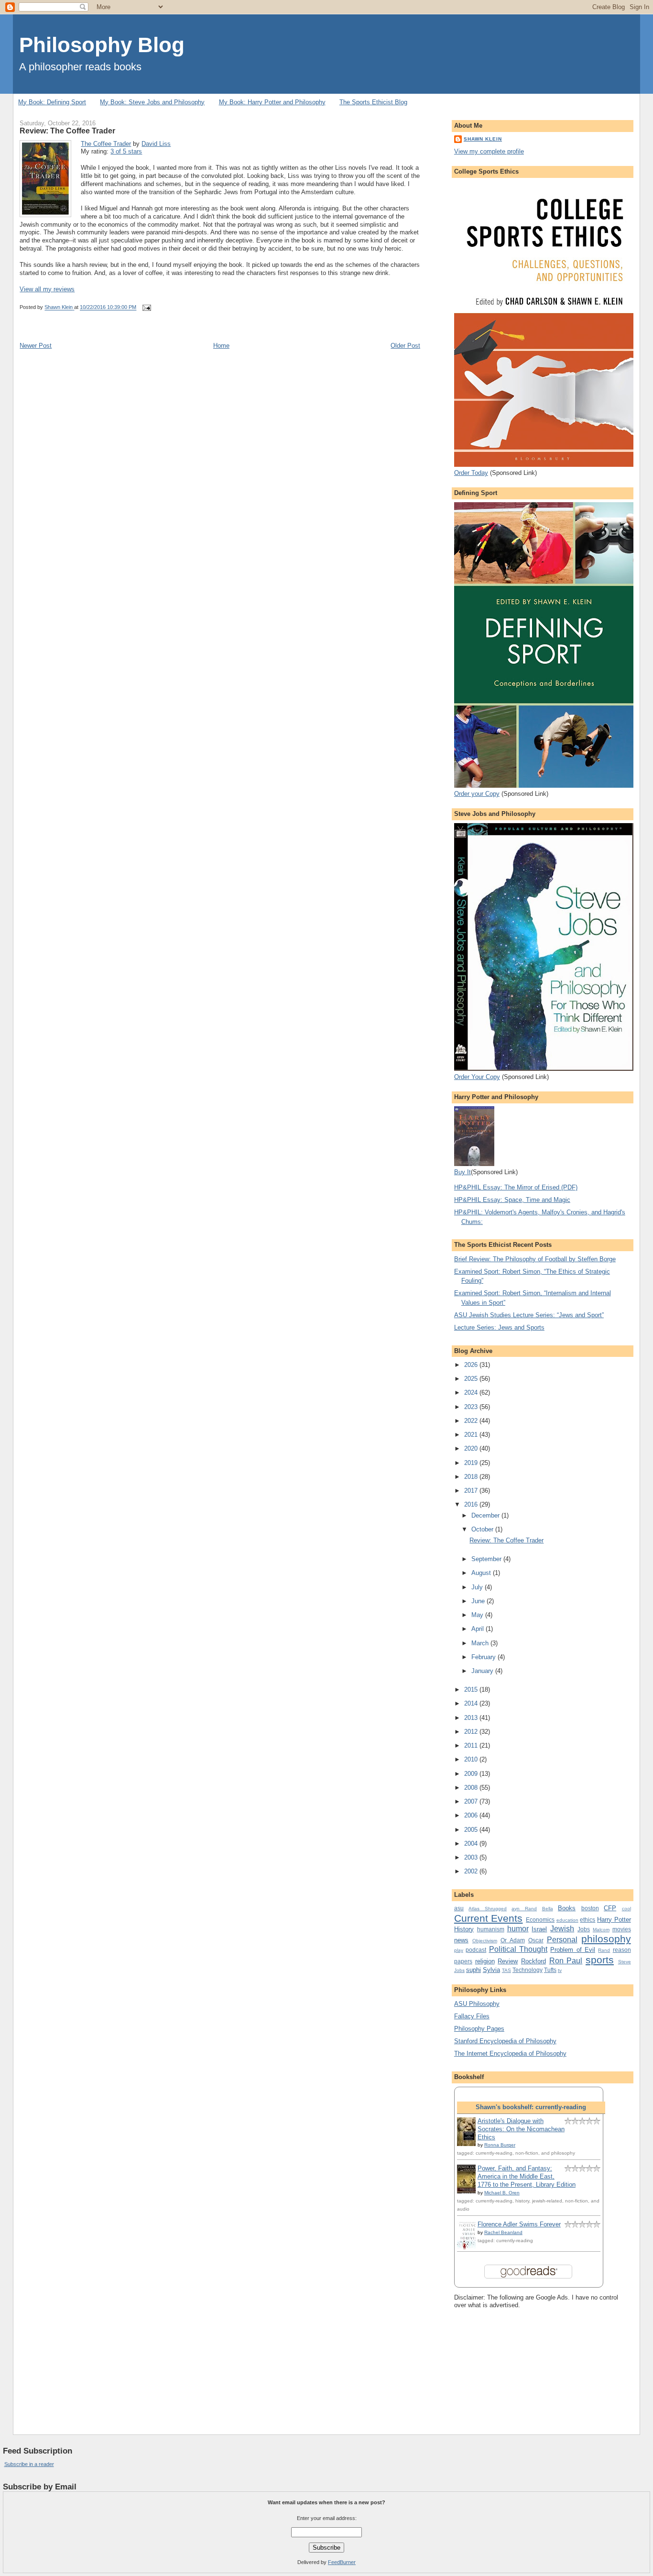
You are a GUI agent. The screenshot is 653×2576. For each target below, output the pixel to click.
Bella (548, 1909)
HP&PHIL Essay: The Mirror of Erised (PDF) (516, 1187)
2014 (472, 1703)
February (484, 1657)
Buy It (463, 1172)
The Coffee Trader (106, 144)
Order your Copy (477, 794)
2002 (472, 1871)
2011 (472, 1745)
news (461, 1940)
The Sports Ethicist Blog (373, 102)
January (483, 1671)
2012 (472, 1732)
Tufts (550, 1970)
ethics (588, 1920)
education (567, 1920)
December (486, 1515)
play (459, 1950)
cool (626, 1909)
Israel (539, 1929)
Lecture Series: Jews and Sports (499, 1327)
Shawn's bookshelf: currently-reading (531, 2107)
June (479, 1601)
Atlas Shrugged (488, 1909)
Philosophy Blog (102, 45)
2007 (472, 1801)
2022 (472, 1421)
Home (221, 346)
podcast (476, 1950)
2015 (472, 1690)
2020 (472, 1448)
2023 (472, 1407)
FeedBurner (342, 2562)
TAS (506, 1970)
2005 (472, 1830)
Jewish (562, 1929)
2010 (472, 1759)
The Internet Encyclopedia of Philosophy (510, 2053)
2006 (472, 1815)
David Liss (156, 144)
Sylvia (491, 1970)
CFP (610, 1908)
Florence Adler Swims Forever (519, 2224)
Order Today (471, 473)
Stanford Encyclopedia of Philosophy (505, 2041)
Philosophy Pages (479, 2029)
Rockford (533, 1961)
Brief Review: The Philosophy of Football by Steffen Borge (535, 1259)
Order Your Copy (477, 1077)
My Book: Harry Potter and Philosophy (272, 102)
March (481, 1643)
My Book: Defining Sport (52, 102)
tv (560, 1970)
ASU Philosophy (477, 2004)
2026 (472, 1365)
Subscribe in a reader (29, 2464)
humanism (491, 1929)
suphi (473, 1970)
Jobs (584, 1929)
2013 (472, 1718)
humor (518, 1929)
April (479, 1629)
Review (508, 1961)
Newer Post (36, 346)
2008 (472, 1788)
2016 (472, 1504)
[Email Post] (146, 308)
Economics (540, 1920)
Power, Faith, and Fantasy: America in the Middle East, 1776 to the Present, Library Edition (527, 2176)
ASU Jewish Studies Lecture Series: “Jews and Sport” (529, 1315)
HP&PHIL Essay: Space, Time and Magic (512, 1200)
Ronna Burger (500, 2145)
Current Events (489, 1918)
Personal (562, 1940)
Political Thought (518, 1949)
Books (567, 1908)
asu (459, 1908)
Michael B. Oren (502, 2193)
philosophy (606, 1939)
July (478, 1587)
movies (622, 1929)
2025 (472, 1379)
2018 (472, 1477)
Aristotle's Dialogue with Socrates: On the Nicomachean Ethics (521, 2129)
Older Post (405, 346)
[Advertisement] (502, 2364)
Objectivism (485, 1941)
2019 (472, 1463)
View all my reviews (47, 289)
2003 (472, 1857)
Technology (528, 1970)
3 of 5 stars (126, 151)
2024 (472, 1393)
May (478, 1615)
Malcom (601, 1930)
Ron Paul (566, 1961)
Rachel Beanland (503, 2232)
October (483, 1529)
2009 (472, 1774)
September (487, 1559)
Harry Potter (614, 1920)
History (464, 1929)
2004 (472, 1844)
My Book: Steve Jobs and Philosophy (152, 102)
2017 (472, 1491)
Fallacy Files (472, 2016)
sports (600, 1960)
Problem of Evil (573, 1950)
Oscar (536, 1940)
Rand (604, 1950)
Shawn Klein (483, 139)
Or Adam (513, 1940)
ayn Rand (524, 1909)
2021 (472, 1435)
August (482, 1573)
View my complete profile (489, 151)
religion (485, 1961)
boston (590, 1908)
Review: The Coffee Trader (506, 1540)
